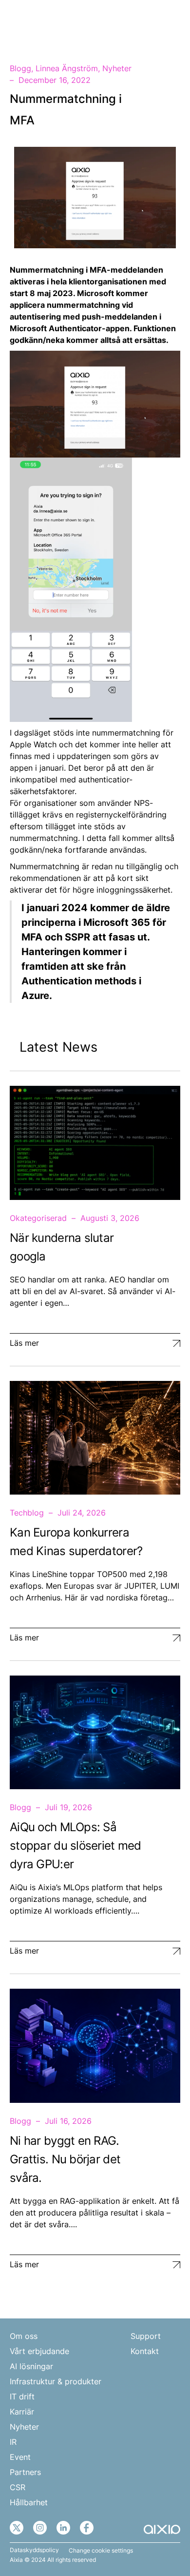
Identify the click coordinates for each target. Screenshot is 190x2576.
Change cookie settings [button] (101, 2551)
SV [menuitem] (138, 23)
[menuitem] (143, 23)
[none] (143, 23)
